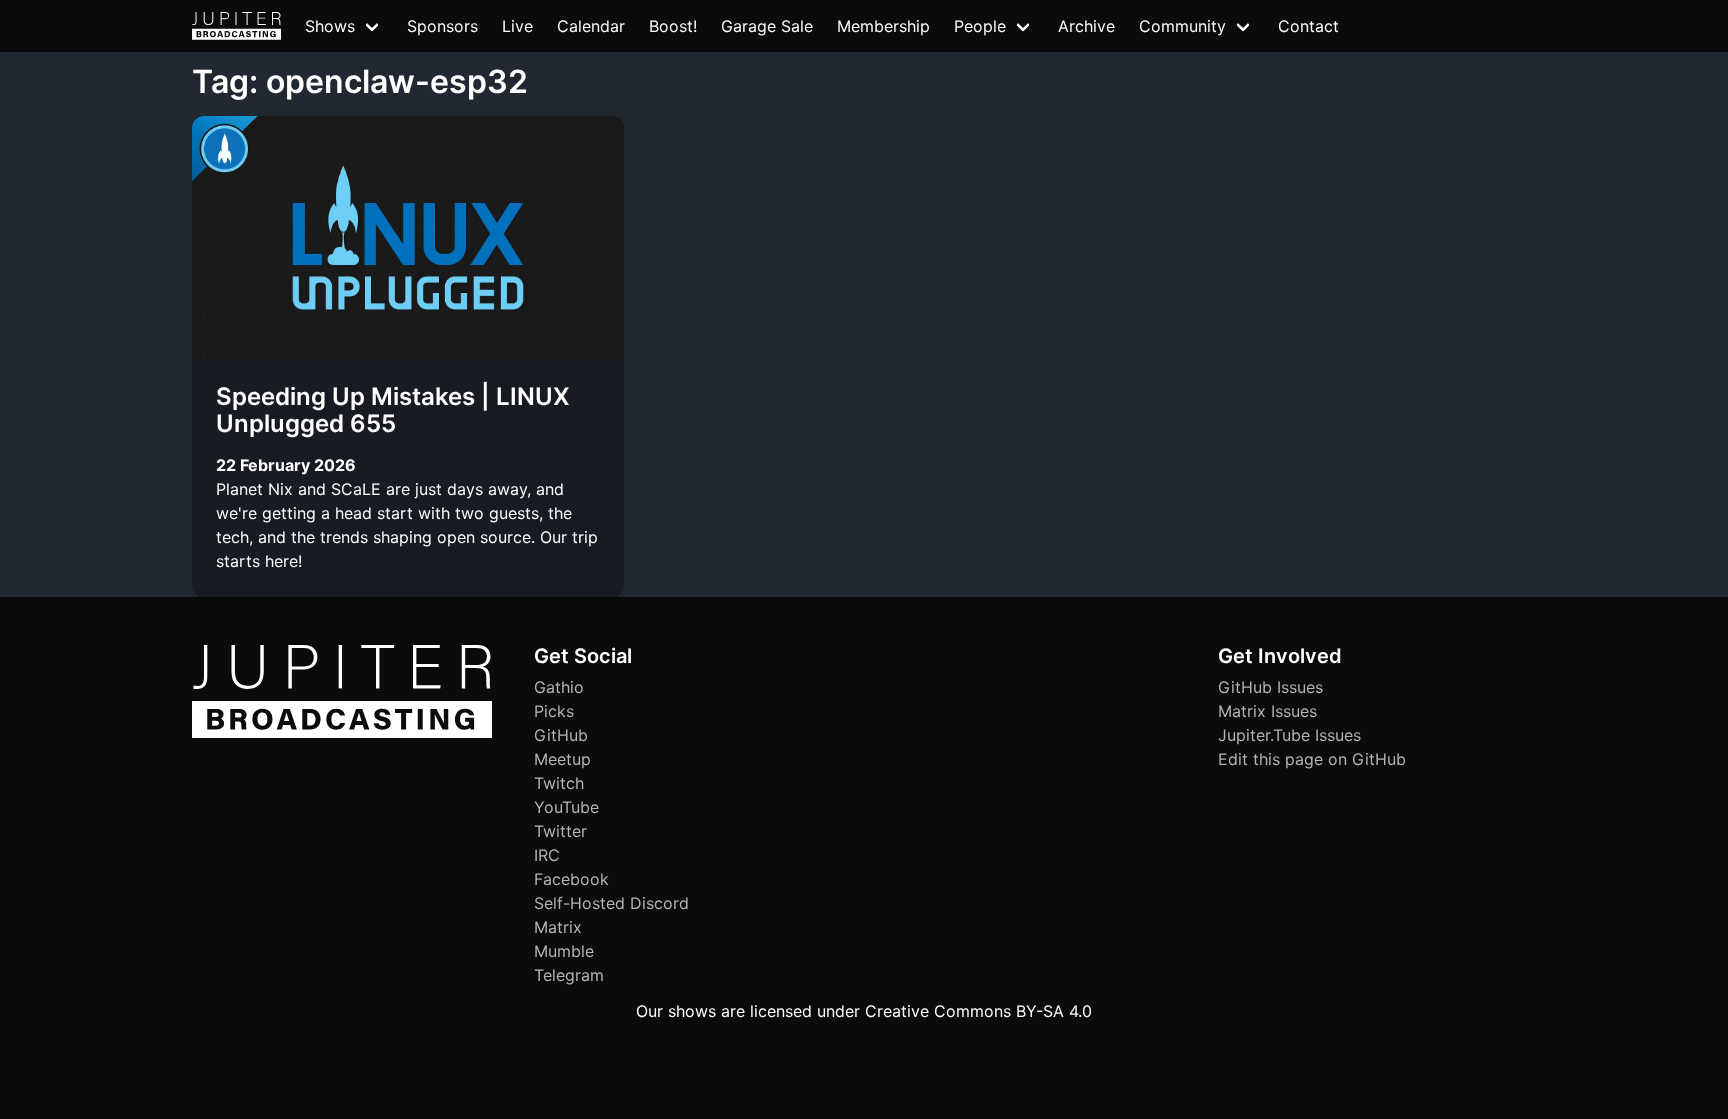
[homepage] (236, 26)
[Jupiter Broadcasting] (342, 733)
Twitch (559, 783)
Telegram (569, 975)
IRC (547, 855)
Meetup (562, 759)
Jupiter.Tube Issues (1289, 735)
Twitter (560, 831)
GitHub (561, 735)
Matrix (558, 927)
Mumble (564, 951)
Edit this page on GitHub (1312, 759)
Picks (554, 711)
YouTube (566, 807)
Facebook (571, 879)
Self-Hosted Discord (611, 903)
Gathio (559, 687)
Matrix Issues (1267, 711)
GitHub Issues (1270, 687)
